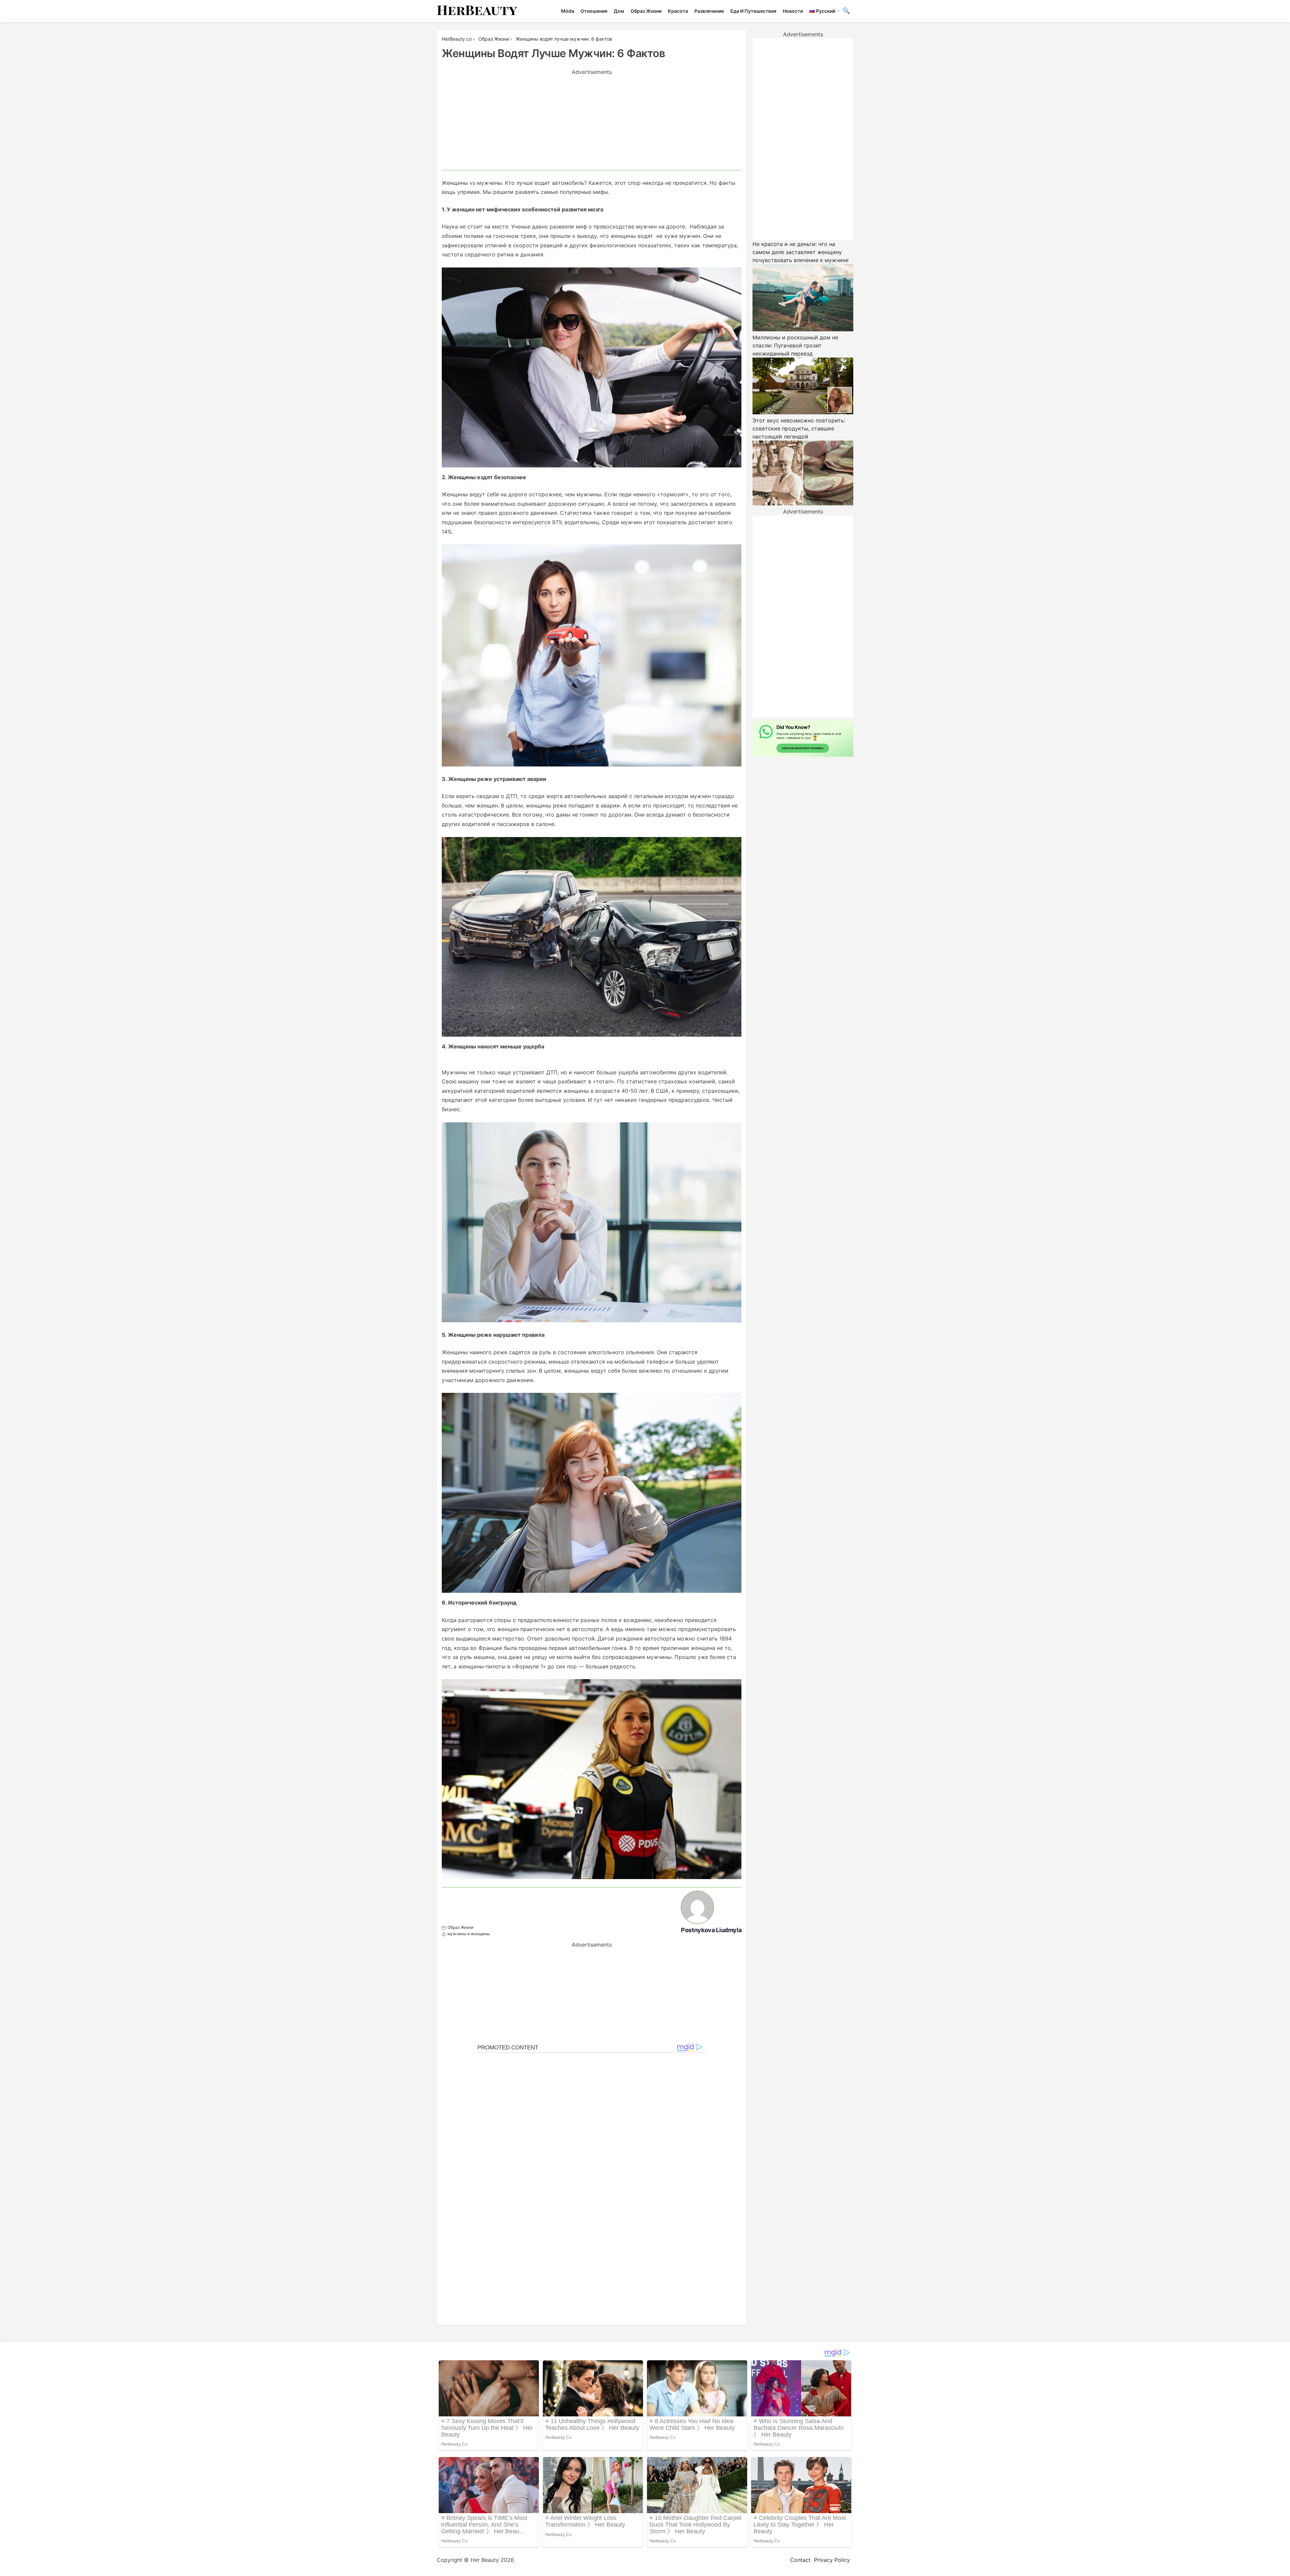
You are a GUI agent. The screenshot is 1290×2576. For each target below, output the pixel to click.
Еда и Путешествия (753, 11)
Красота (678, 11)
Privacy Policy (832, 2560)
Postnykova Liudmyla (711, 1930)
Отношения (594, 11)
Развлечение (709, 11)
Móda (568, 11)
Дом (619, 11)
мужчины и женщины (469, 1934)
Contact (800, 2560)
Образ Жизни (646, 11)
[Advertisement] (592, 123)
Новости (793, 11)
